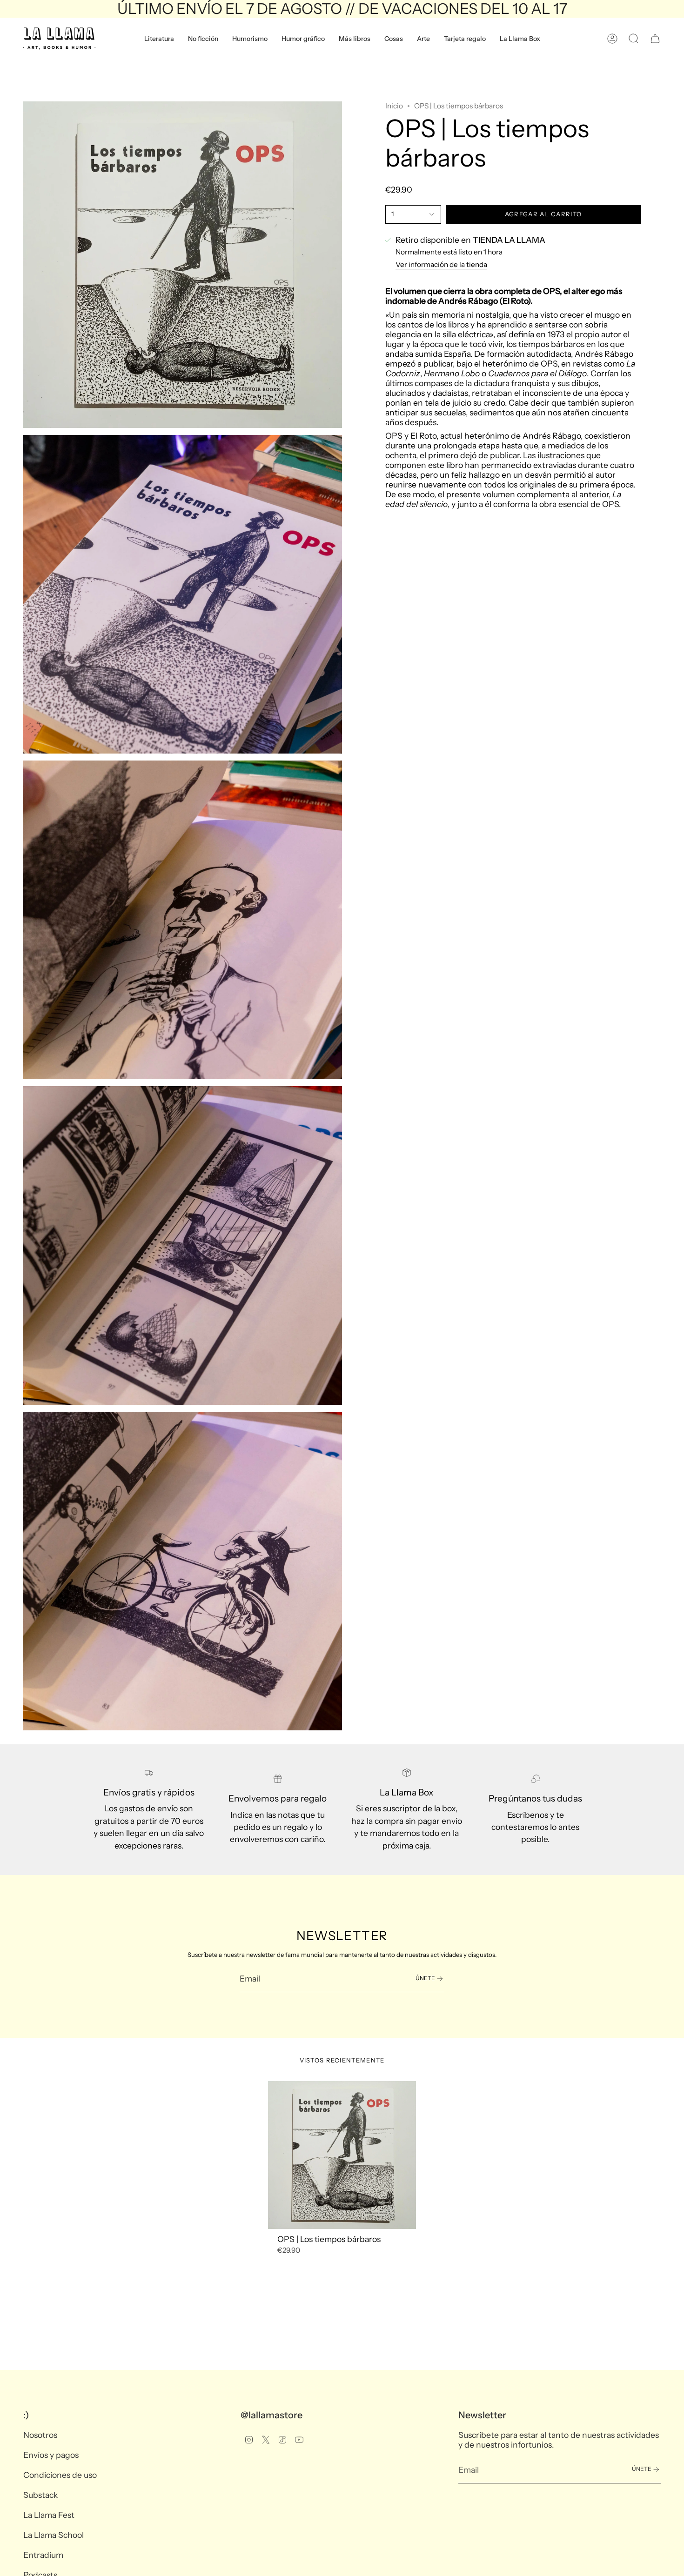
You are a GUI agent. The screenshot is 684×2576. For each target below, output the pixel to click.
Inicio (394, 106)
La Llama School (54, 2535)
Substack (40, 2495)
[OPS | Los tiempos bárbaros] (342, 2155)
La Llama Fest (49, 2515)
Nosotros (40, 2435)
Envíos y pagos (51, 2455)
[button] (159, 39)
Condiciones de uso (60, 2475)
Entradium (43, 2555)
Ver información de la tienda (441, 264)
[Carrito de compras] (655, 39)
